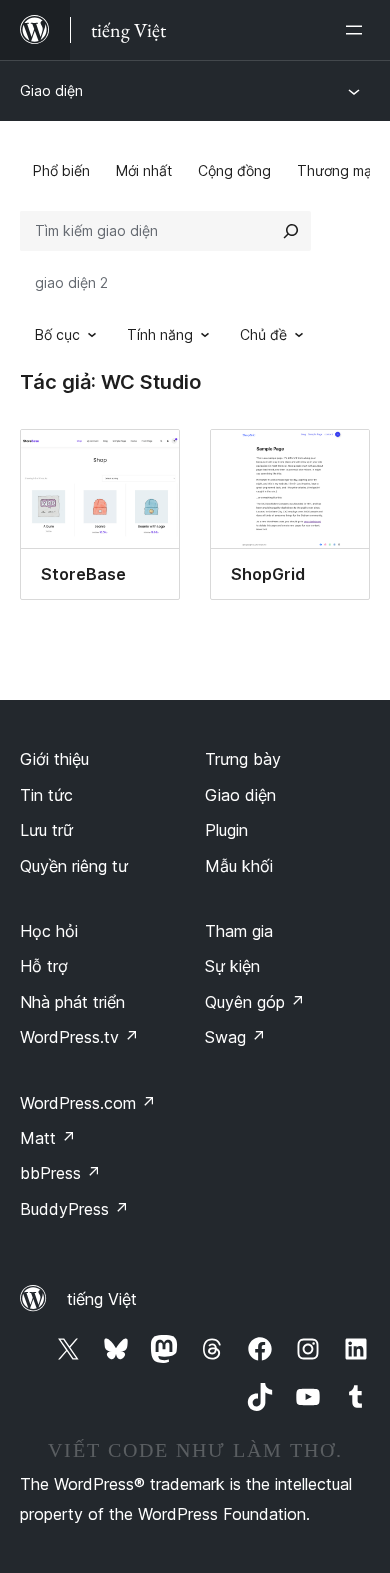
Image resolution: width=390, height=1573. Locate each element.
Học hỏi (49, 931)
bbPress (60, 1173)
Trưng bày (243, 759)
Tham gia (239, 931)
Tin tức (46, 795)
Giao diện (51, 90)
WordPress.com (88, 1103)
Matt (48, 1138)
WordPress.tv (79, 1037)
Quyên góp (255, 1002)
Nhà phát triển (72, 1002)
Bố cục (57, 334)
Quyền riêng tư (74, 866)
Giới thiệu (54, 759)
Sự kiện (232, 966)
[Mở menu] (358, 30)
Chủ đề (263, 334)
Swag (235, 1037)
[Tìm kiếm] (291, 231)
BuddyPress (74, 1209)
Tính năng (160, 334)
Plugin (226, 830)
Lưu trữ (46, 830)
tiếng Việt (102, 1299)
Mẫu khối (239, 866)
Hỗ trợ (44, 966)
